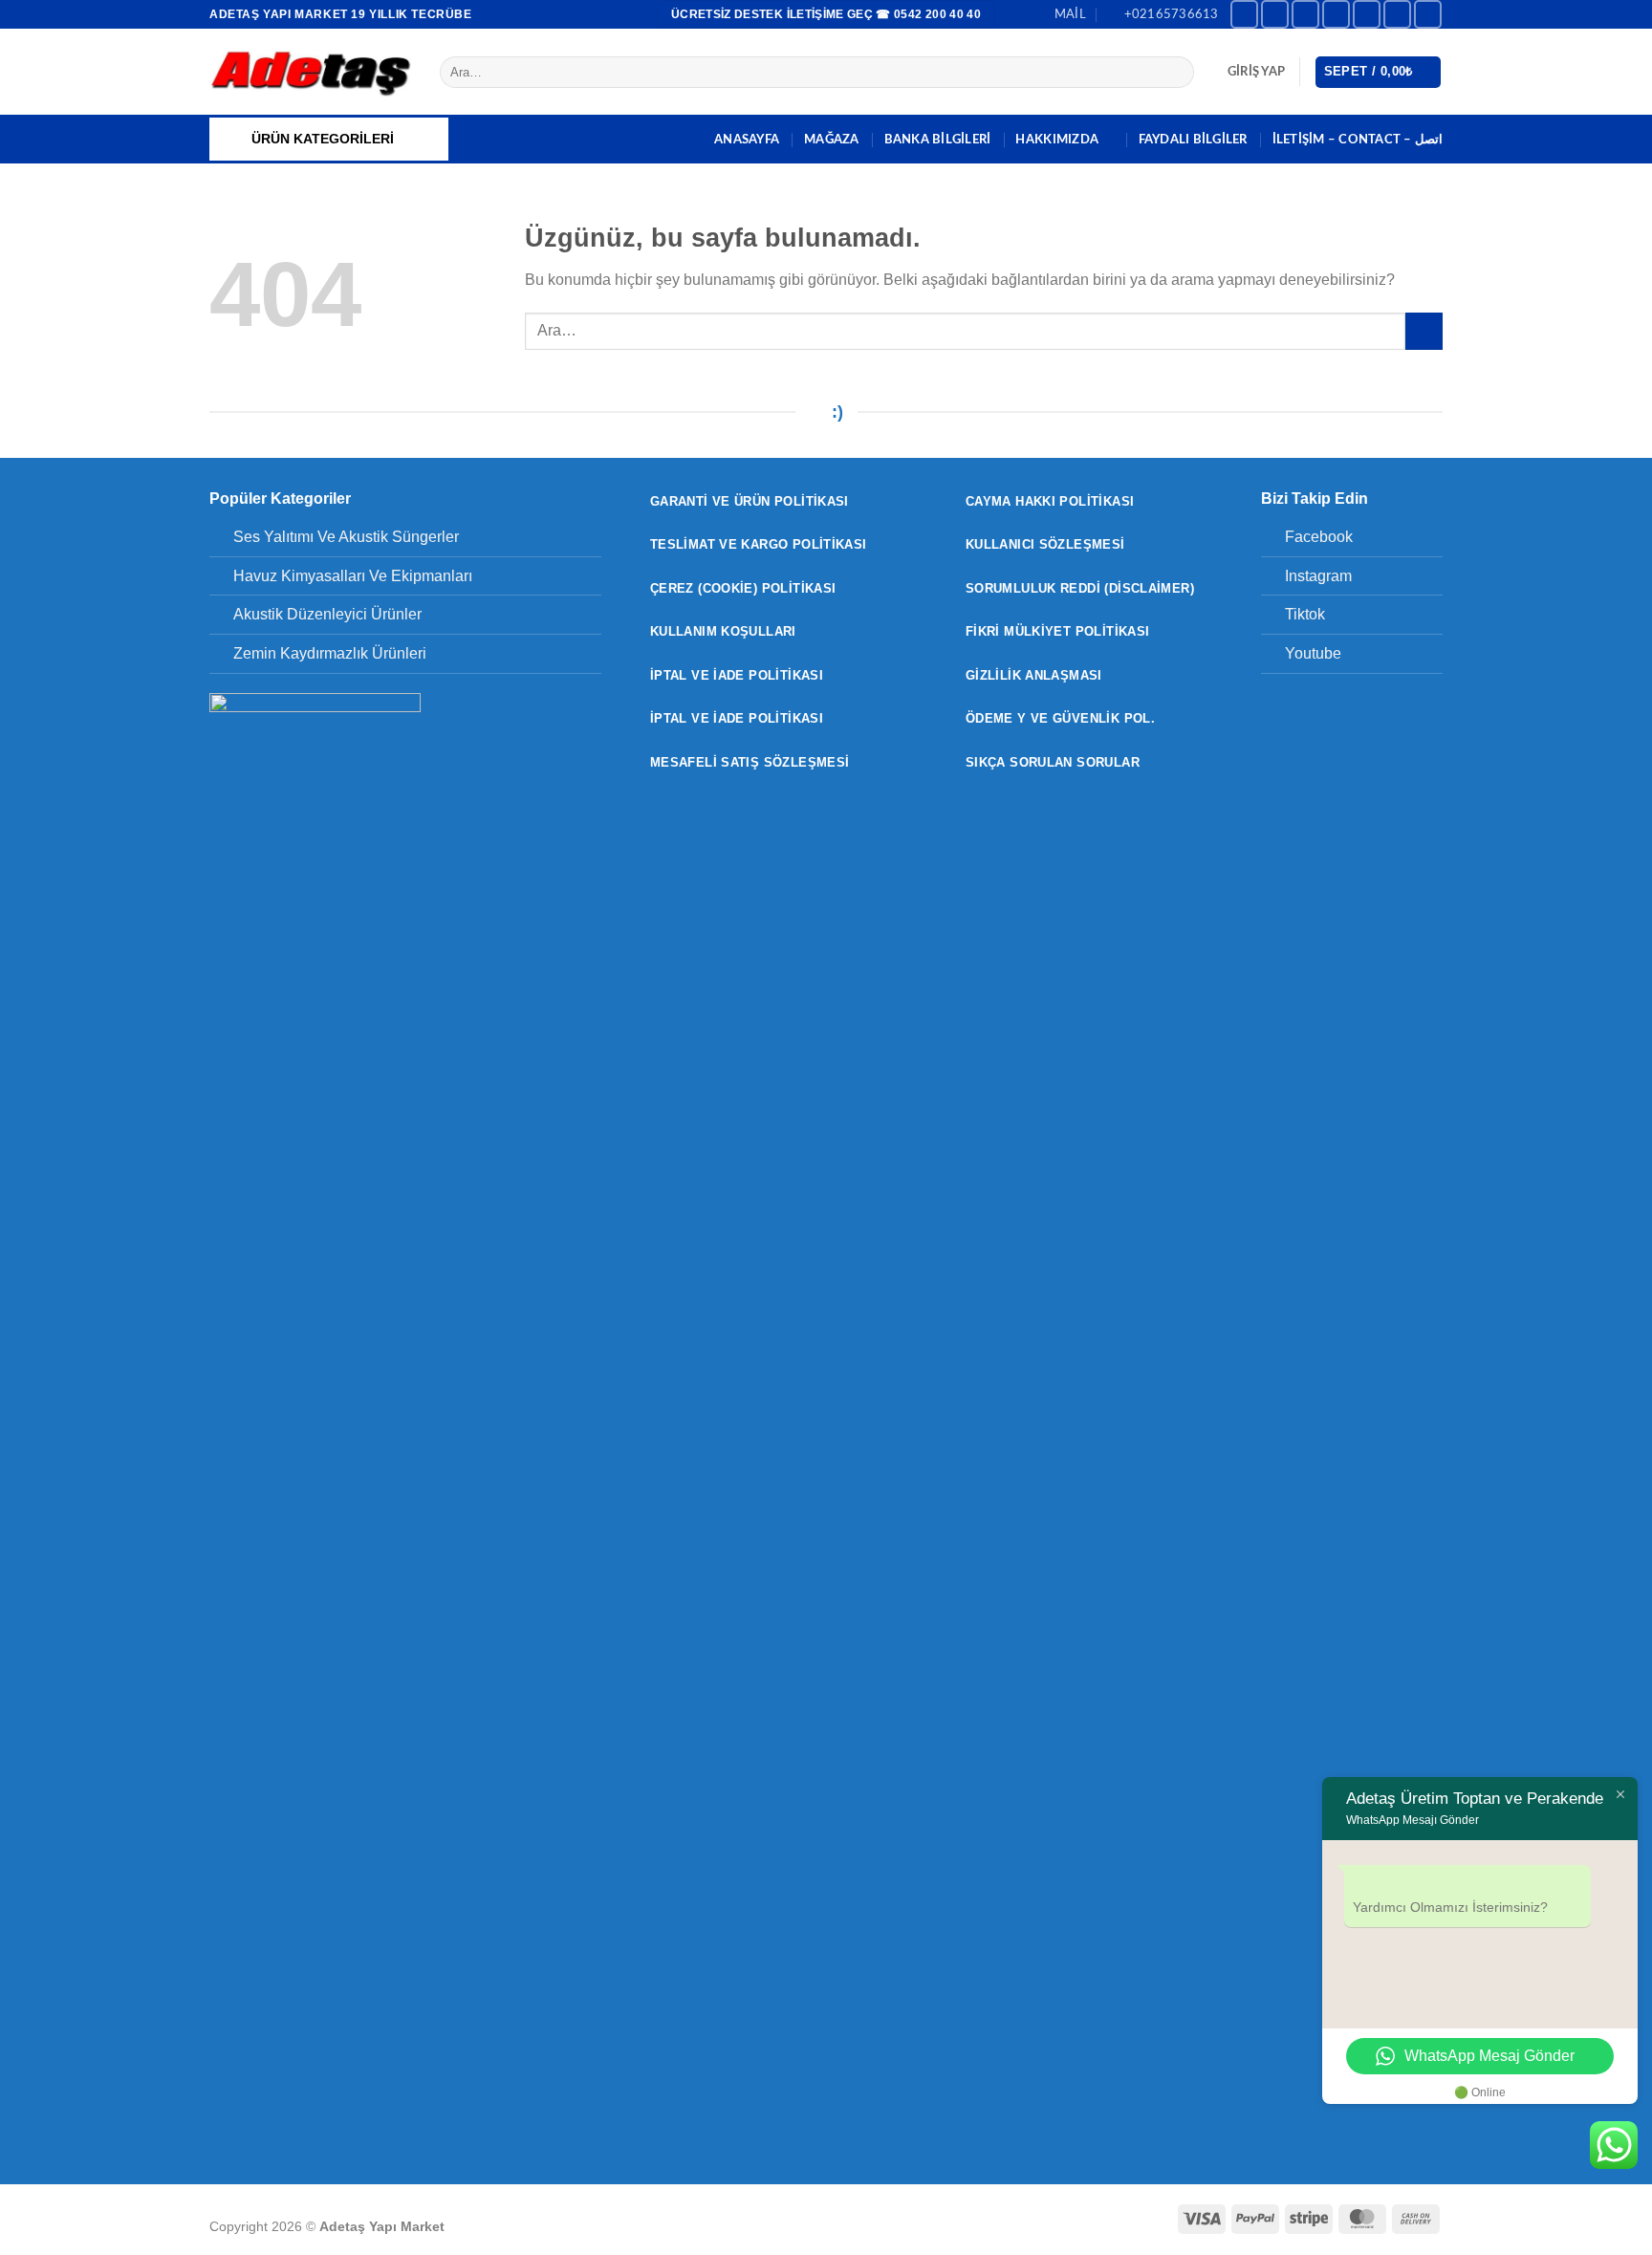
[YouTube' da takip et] (1428, 14)
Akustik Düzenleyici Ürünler (327, 614)
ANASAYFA (747, 140)
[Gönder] (1176, 73)
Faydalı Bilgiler (1193, 140)
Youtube (1313, 653)
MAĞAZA (832, 140)
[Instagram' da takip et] (1275, 14)
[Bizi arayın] (1397, 14)
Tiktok (1305, 614)
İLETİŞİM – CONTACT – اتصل (1358, 140)
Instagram (1318, 576)
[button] (1256, 72)
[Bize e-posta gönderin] (1367, 14)
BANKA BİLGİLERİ (938, 140)
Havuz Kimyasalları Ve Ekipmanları (353, 576)
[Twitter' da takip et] (1336, 14)
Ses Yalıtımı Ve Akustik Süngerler (346, 537)
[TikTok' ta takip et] (1305, 14)
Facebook (1319, 537)
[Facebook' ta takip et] (1244, 14)
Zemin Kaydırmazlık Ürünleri (330, 653)
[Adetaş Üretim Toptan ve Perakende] (310, 72)
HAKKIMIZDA (1057, 140)
